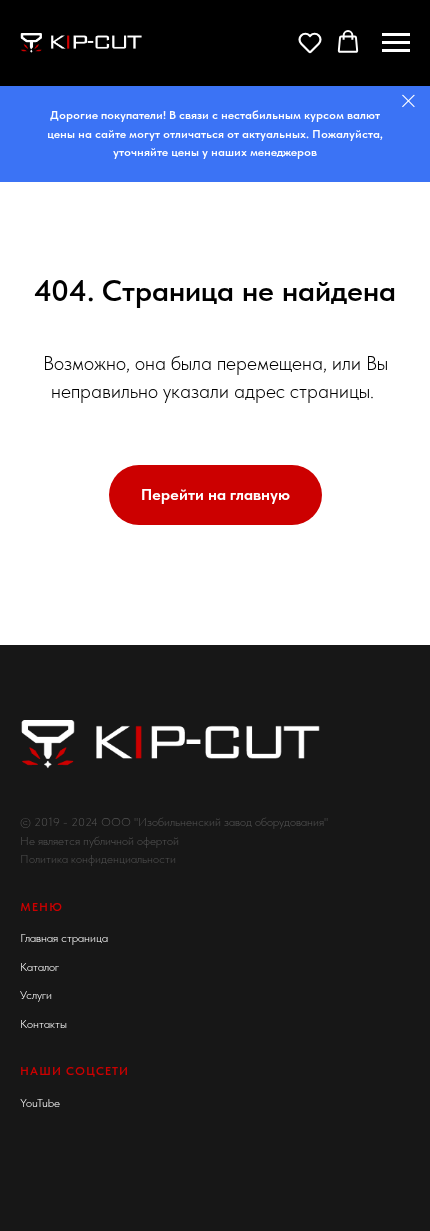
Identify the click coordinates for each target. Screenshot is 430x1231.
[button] (310, 42)
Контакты (43, 1024)
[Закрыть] (408, 101)
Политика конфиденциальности (98, 859)
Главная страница (64, 938)
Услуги (36, 995)
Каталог (39, 967)
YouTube (40, 1103)
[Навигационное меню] (396, 43)
